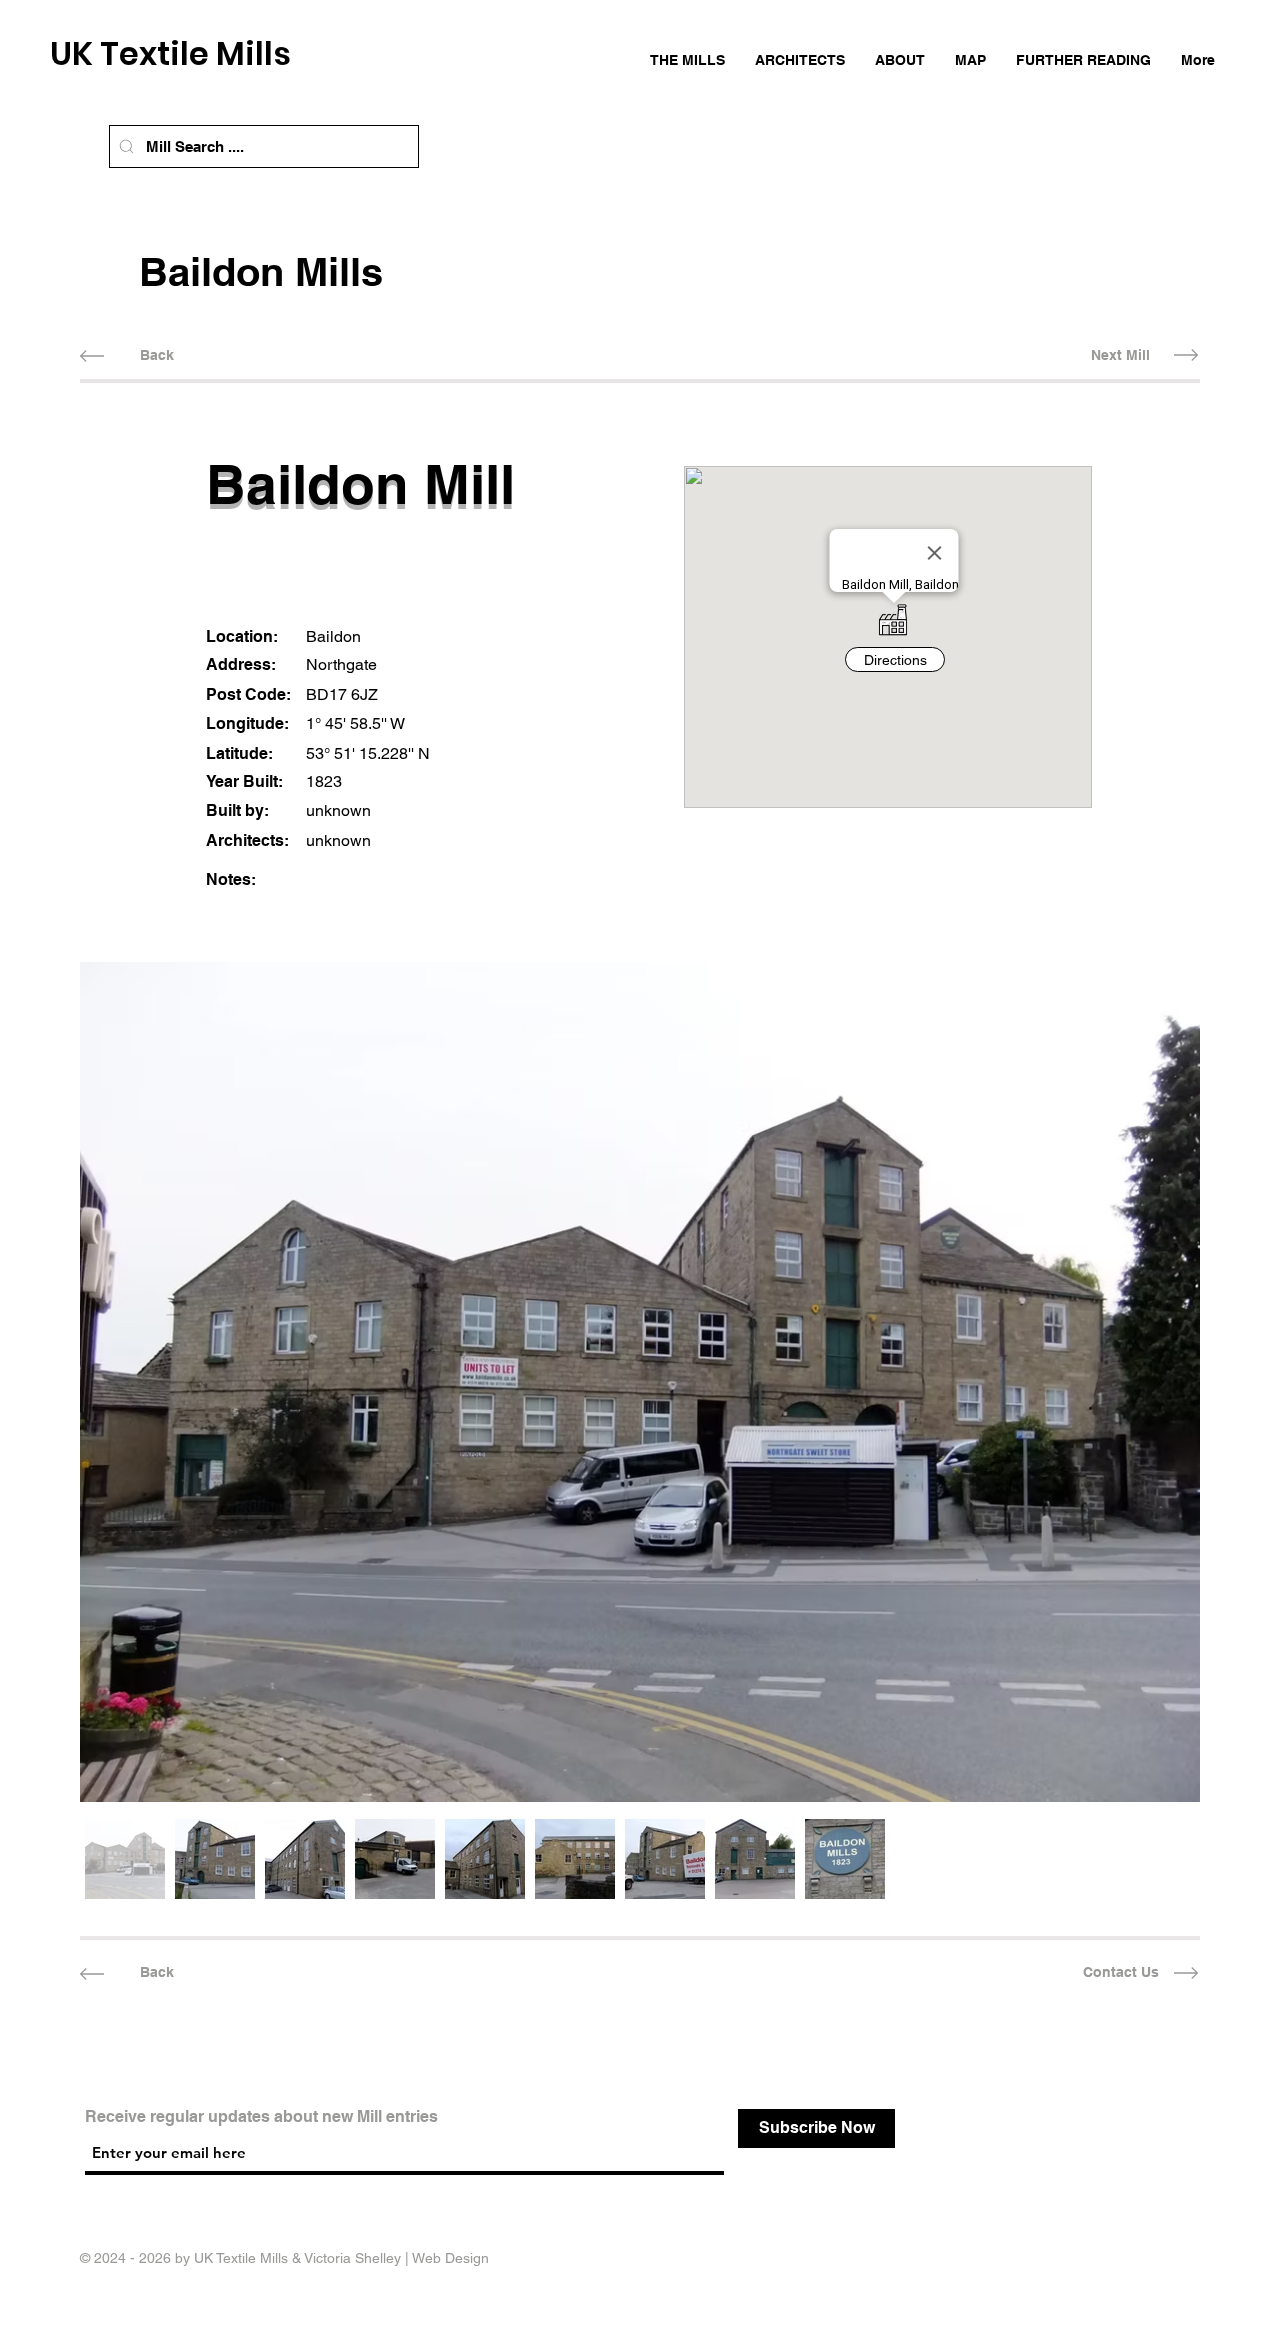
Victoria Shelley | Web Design (396, 2258)
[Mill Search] (126, 146)
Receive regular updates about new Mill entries (261, 2117)
